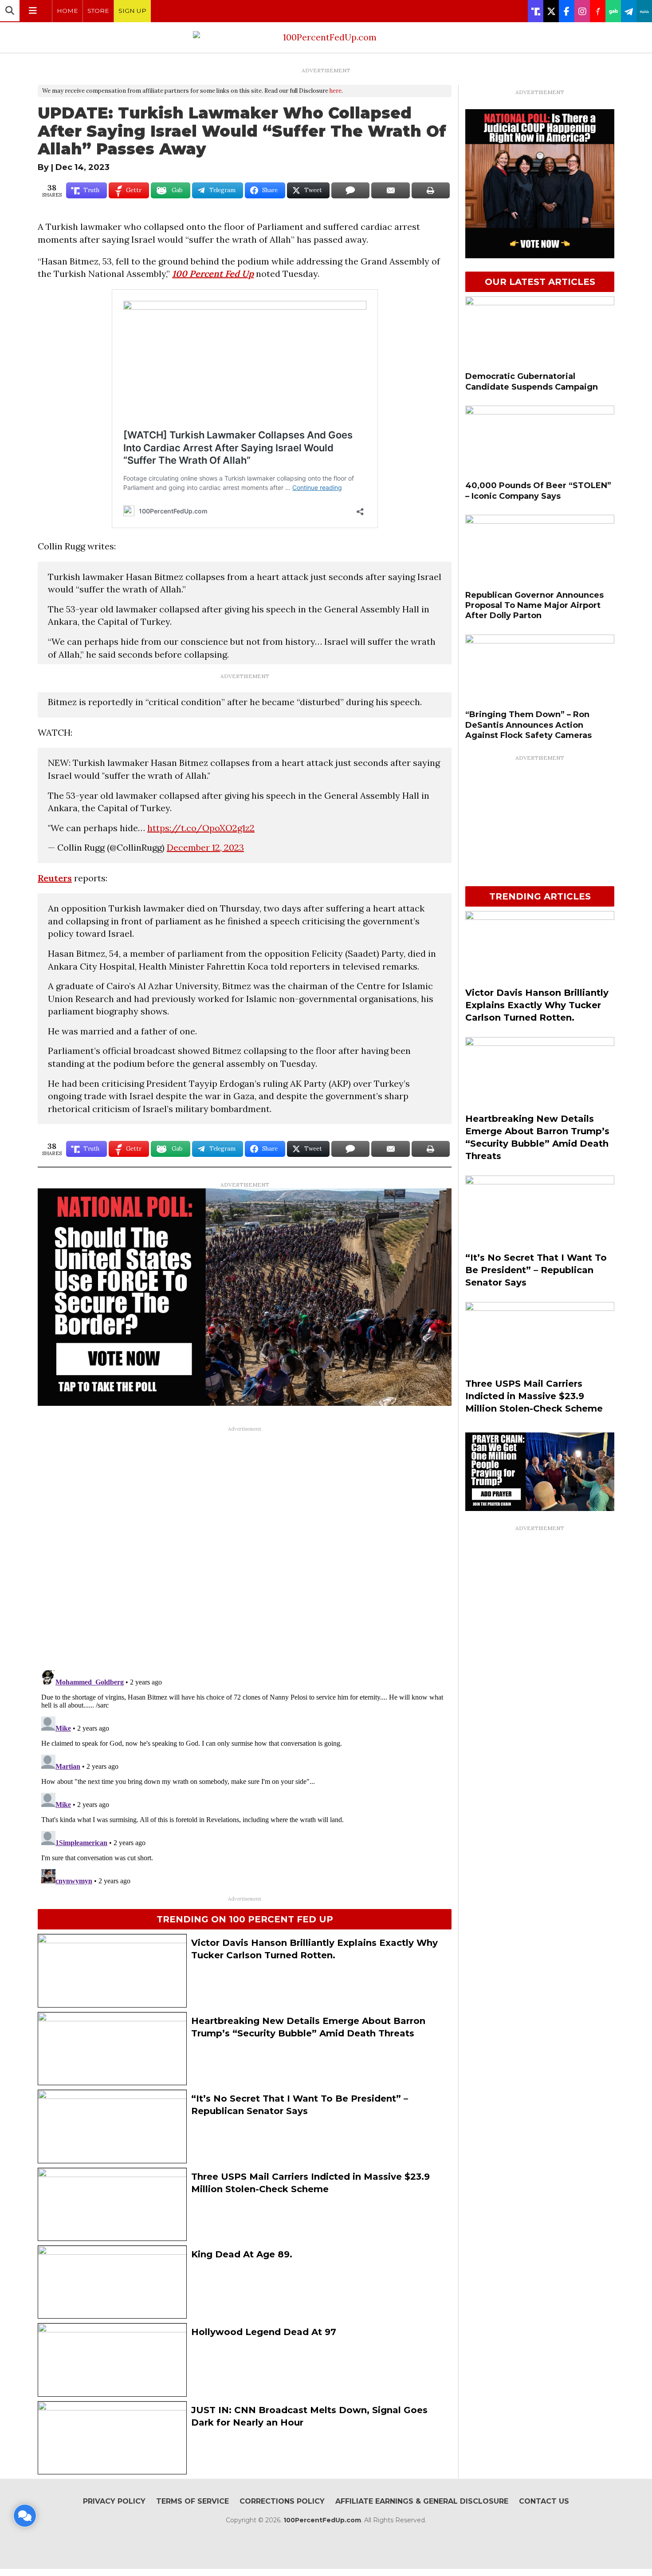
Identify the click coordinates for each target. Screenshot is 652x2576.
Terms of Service (192, 2501)
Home (67, 11)
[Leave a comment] (25, 2516)
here (336, 91)
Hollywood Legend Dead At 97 (264, 2332)
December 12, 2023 (205, 847)
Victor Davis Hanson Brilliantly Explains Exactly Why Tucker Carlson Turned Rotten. (537, 1005)
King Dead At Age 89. (242, 2254)
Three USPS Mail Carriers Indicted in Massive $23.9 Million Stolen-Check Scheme (534, 1396)
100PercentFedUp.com (322, 2520)
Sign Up (132, 11)
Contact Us (544, 2501)
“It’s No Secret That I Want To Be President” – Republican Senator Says (536, 1270)
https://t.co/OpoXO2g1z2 (201, 828)
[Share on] (350, 190)
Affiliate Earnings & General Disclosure (422, 2501)
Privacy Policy (114, 2501)
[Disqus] (245, 1547)
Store (98, 11)
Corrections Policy (282, 2501)
